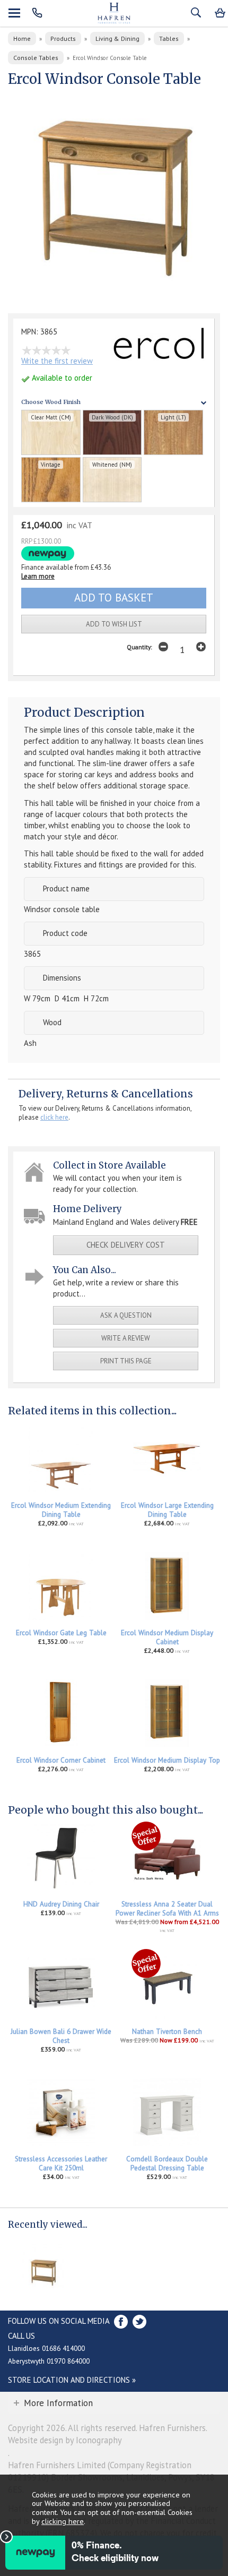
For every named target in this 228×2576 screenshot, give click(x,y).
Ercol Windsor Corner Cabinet (61, 1760)
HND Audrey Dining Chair (61, 1904)
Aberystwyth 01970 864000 (49, 2361)
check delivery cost (126, 1245)
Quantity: (139, 647)
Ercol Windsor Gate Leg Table (61, 1633)
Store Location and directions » (72, 2380)
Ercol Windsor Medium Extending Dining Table (61, 1510)
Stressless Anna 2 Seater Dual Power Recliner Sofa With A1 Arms (167, 1909)
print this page (126, 1361)
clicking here (63, 2521)
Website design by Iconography (65, 2440)
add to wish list (114, 624)
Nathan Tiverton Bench (167, 2032)
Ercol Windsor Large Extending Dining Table (167, 1510)
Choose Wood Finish (51, 402)
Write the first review (57, 361)
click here (54, 1117)
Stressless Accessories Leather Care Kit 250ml (61, 2163)
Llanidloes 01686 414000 (46, 2348)
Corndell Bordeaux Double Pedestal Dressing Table (167, 2163)
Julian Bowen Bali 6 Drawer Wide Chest (61, 2036)
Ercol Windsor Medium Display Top (167, 1760)
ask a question (126, 1315)
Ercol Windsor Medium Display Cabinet (167, 1637)
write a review (126, 1338)
